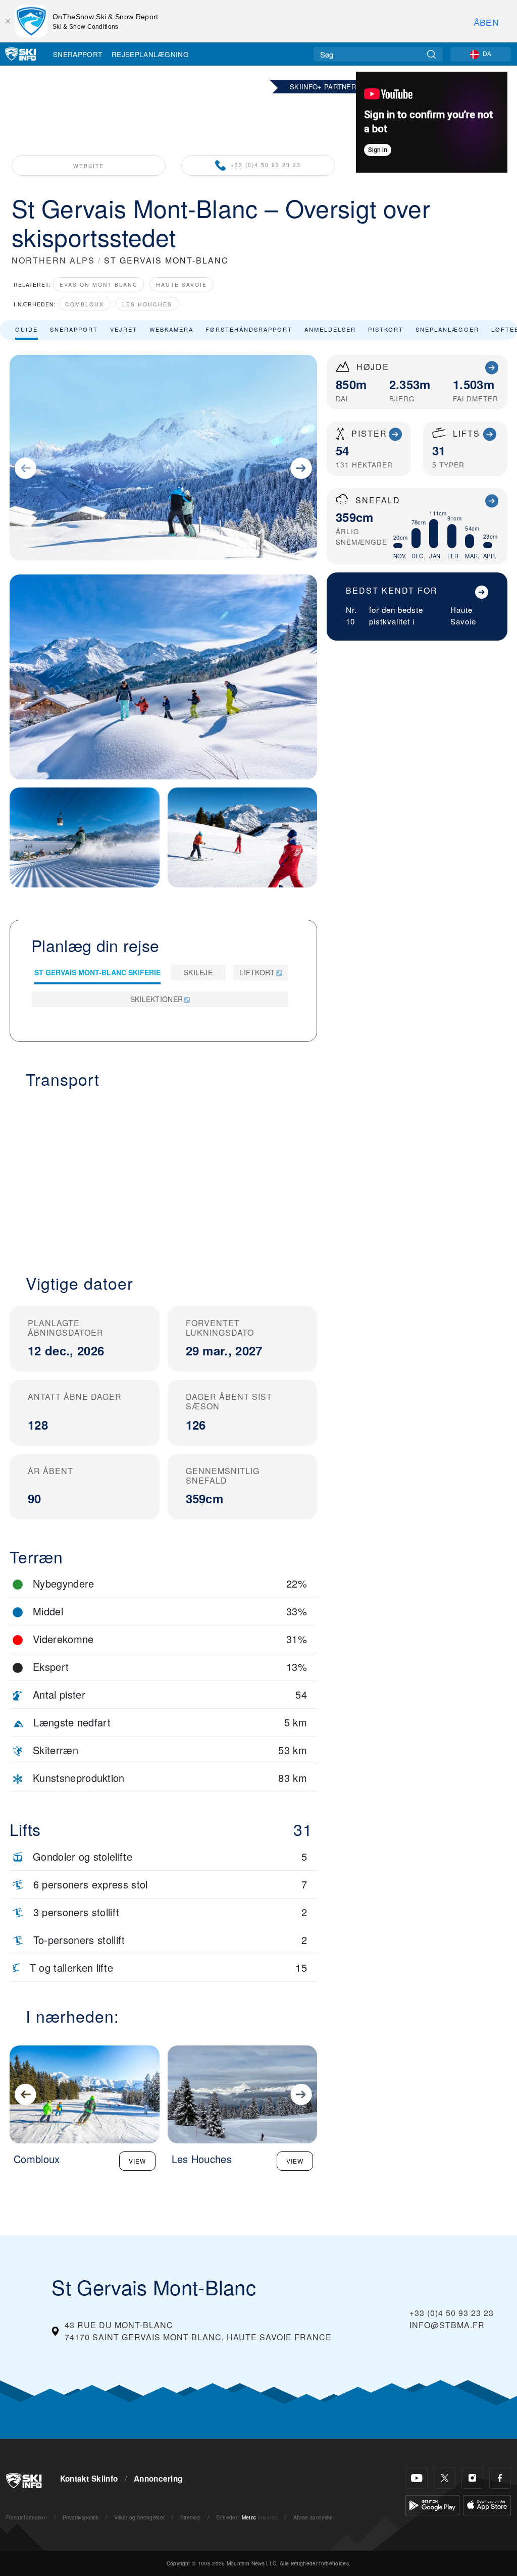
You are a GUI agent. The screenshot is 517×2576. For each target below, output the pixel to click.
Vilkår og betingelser (140, 2517)
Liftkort (257, 972)
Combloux (85, 304)
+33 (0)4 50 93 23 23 (266, 165)
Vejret (124, 329)
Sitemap (190, 2517)
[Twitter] (445, 2478)
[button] (163, 1175)
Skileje (198, 972)
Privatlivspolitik (81, 2517)
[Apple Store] (487, 2504)
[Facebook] (500, 2478)
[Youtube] (417, 2478)
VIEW (137, 2161)
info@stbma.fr (447, 2325)
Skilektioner (157, 999)
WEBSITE (89, 166)
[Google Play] (432, 2504)
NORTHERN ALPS (53, 260)
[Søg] (431, 54)
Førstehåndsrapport (249, 329)
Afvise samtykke (313, 2517)
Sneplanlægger (447, 329)
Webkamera (171, 329)
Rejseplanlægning (150, 54)
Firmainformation (27, 2517)
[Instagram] (472, 2478)
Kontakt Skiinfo (89, 2479)
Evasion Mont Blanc (99, 284)
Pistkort (386, 329)
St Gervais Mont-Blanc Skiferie (97, 972)
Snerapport (77, 54)
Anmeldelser (330, 329)
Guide (27, 329)
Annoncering (158, 2479)
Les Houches (147, 304)
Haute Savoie (182, 284)
